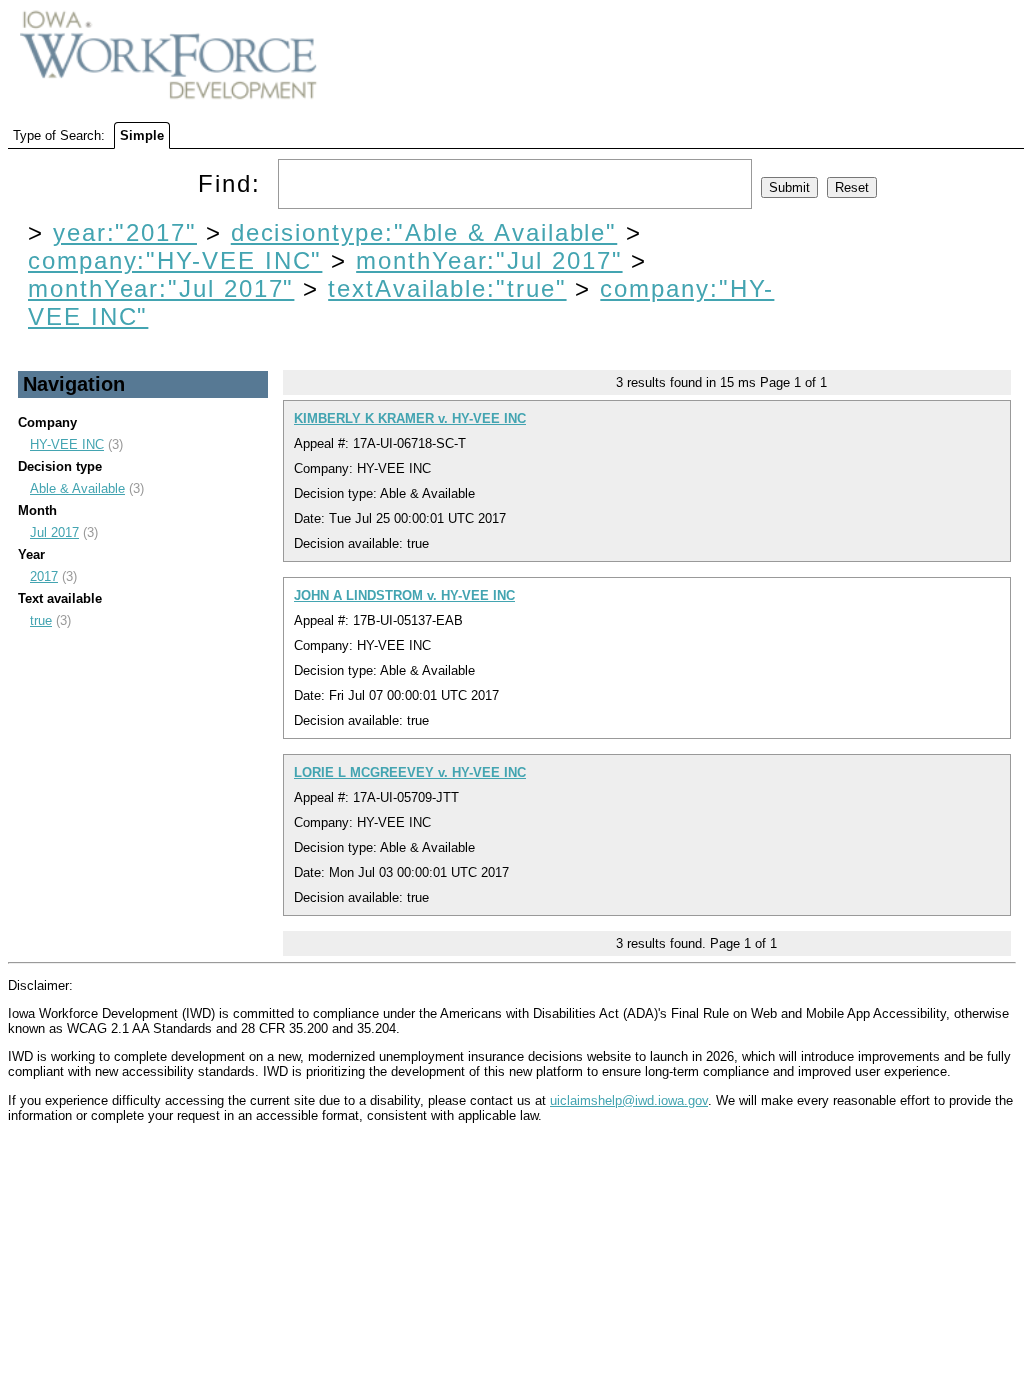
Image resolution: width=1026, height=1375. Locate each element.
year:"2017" (125, 232)
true (41, 620)
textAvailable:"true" (447, 288)
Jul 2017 (54, 532)
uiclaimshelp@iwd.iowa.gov (629, 1100)
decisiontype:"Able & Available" (424, 232)
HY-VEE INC (67, 444)
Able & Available (77, 488)
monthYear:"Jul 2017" (489, 260)
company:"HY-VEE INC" (175, 260)
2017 (44, 576)
